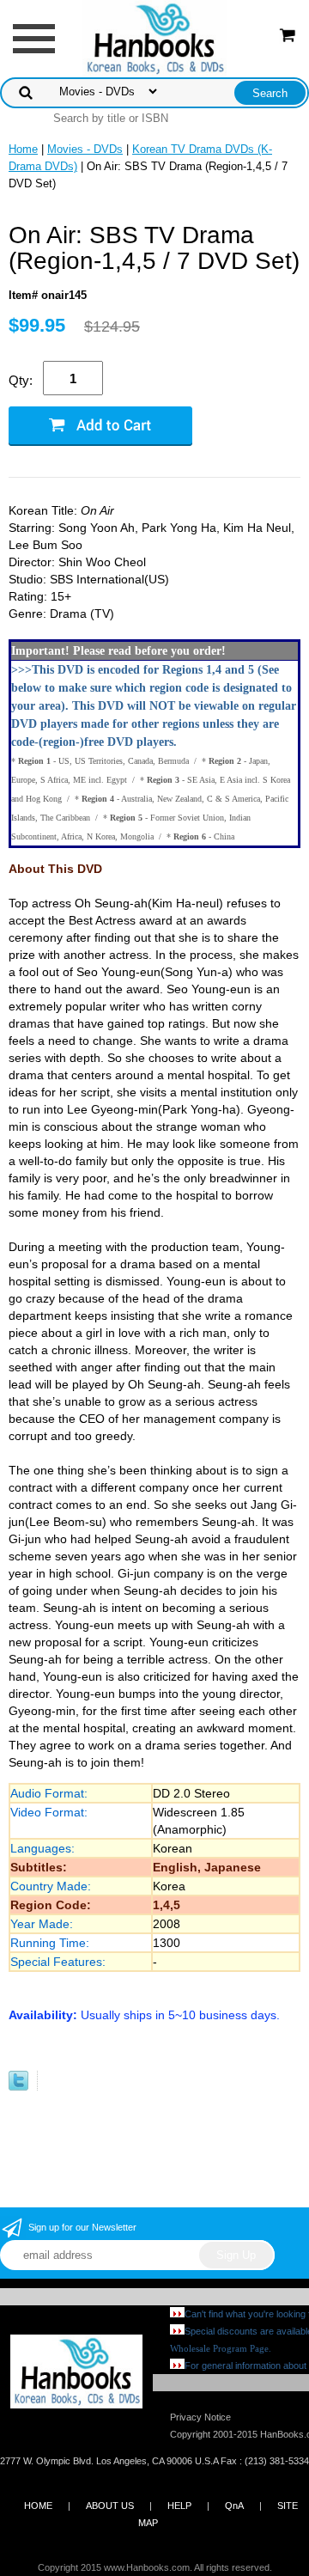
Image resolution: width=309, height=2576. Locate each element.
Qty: (21, 380)
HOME (38, 2506)
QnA (234, 2506)
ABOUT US (110, 2506)
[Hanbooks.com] (155, 37)
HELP (179, 2506)
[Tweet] (18, 2087)
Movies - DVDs (85, 149)
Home (23, 149)
